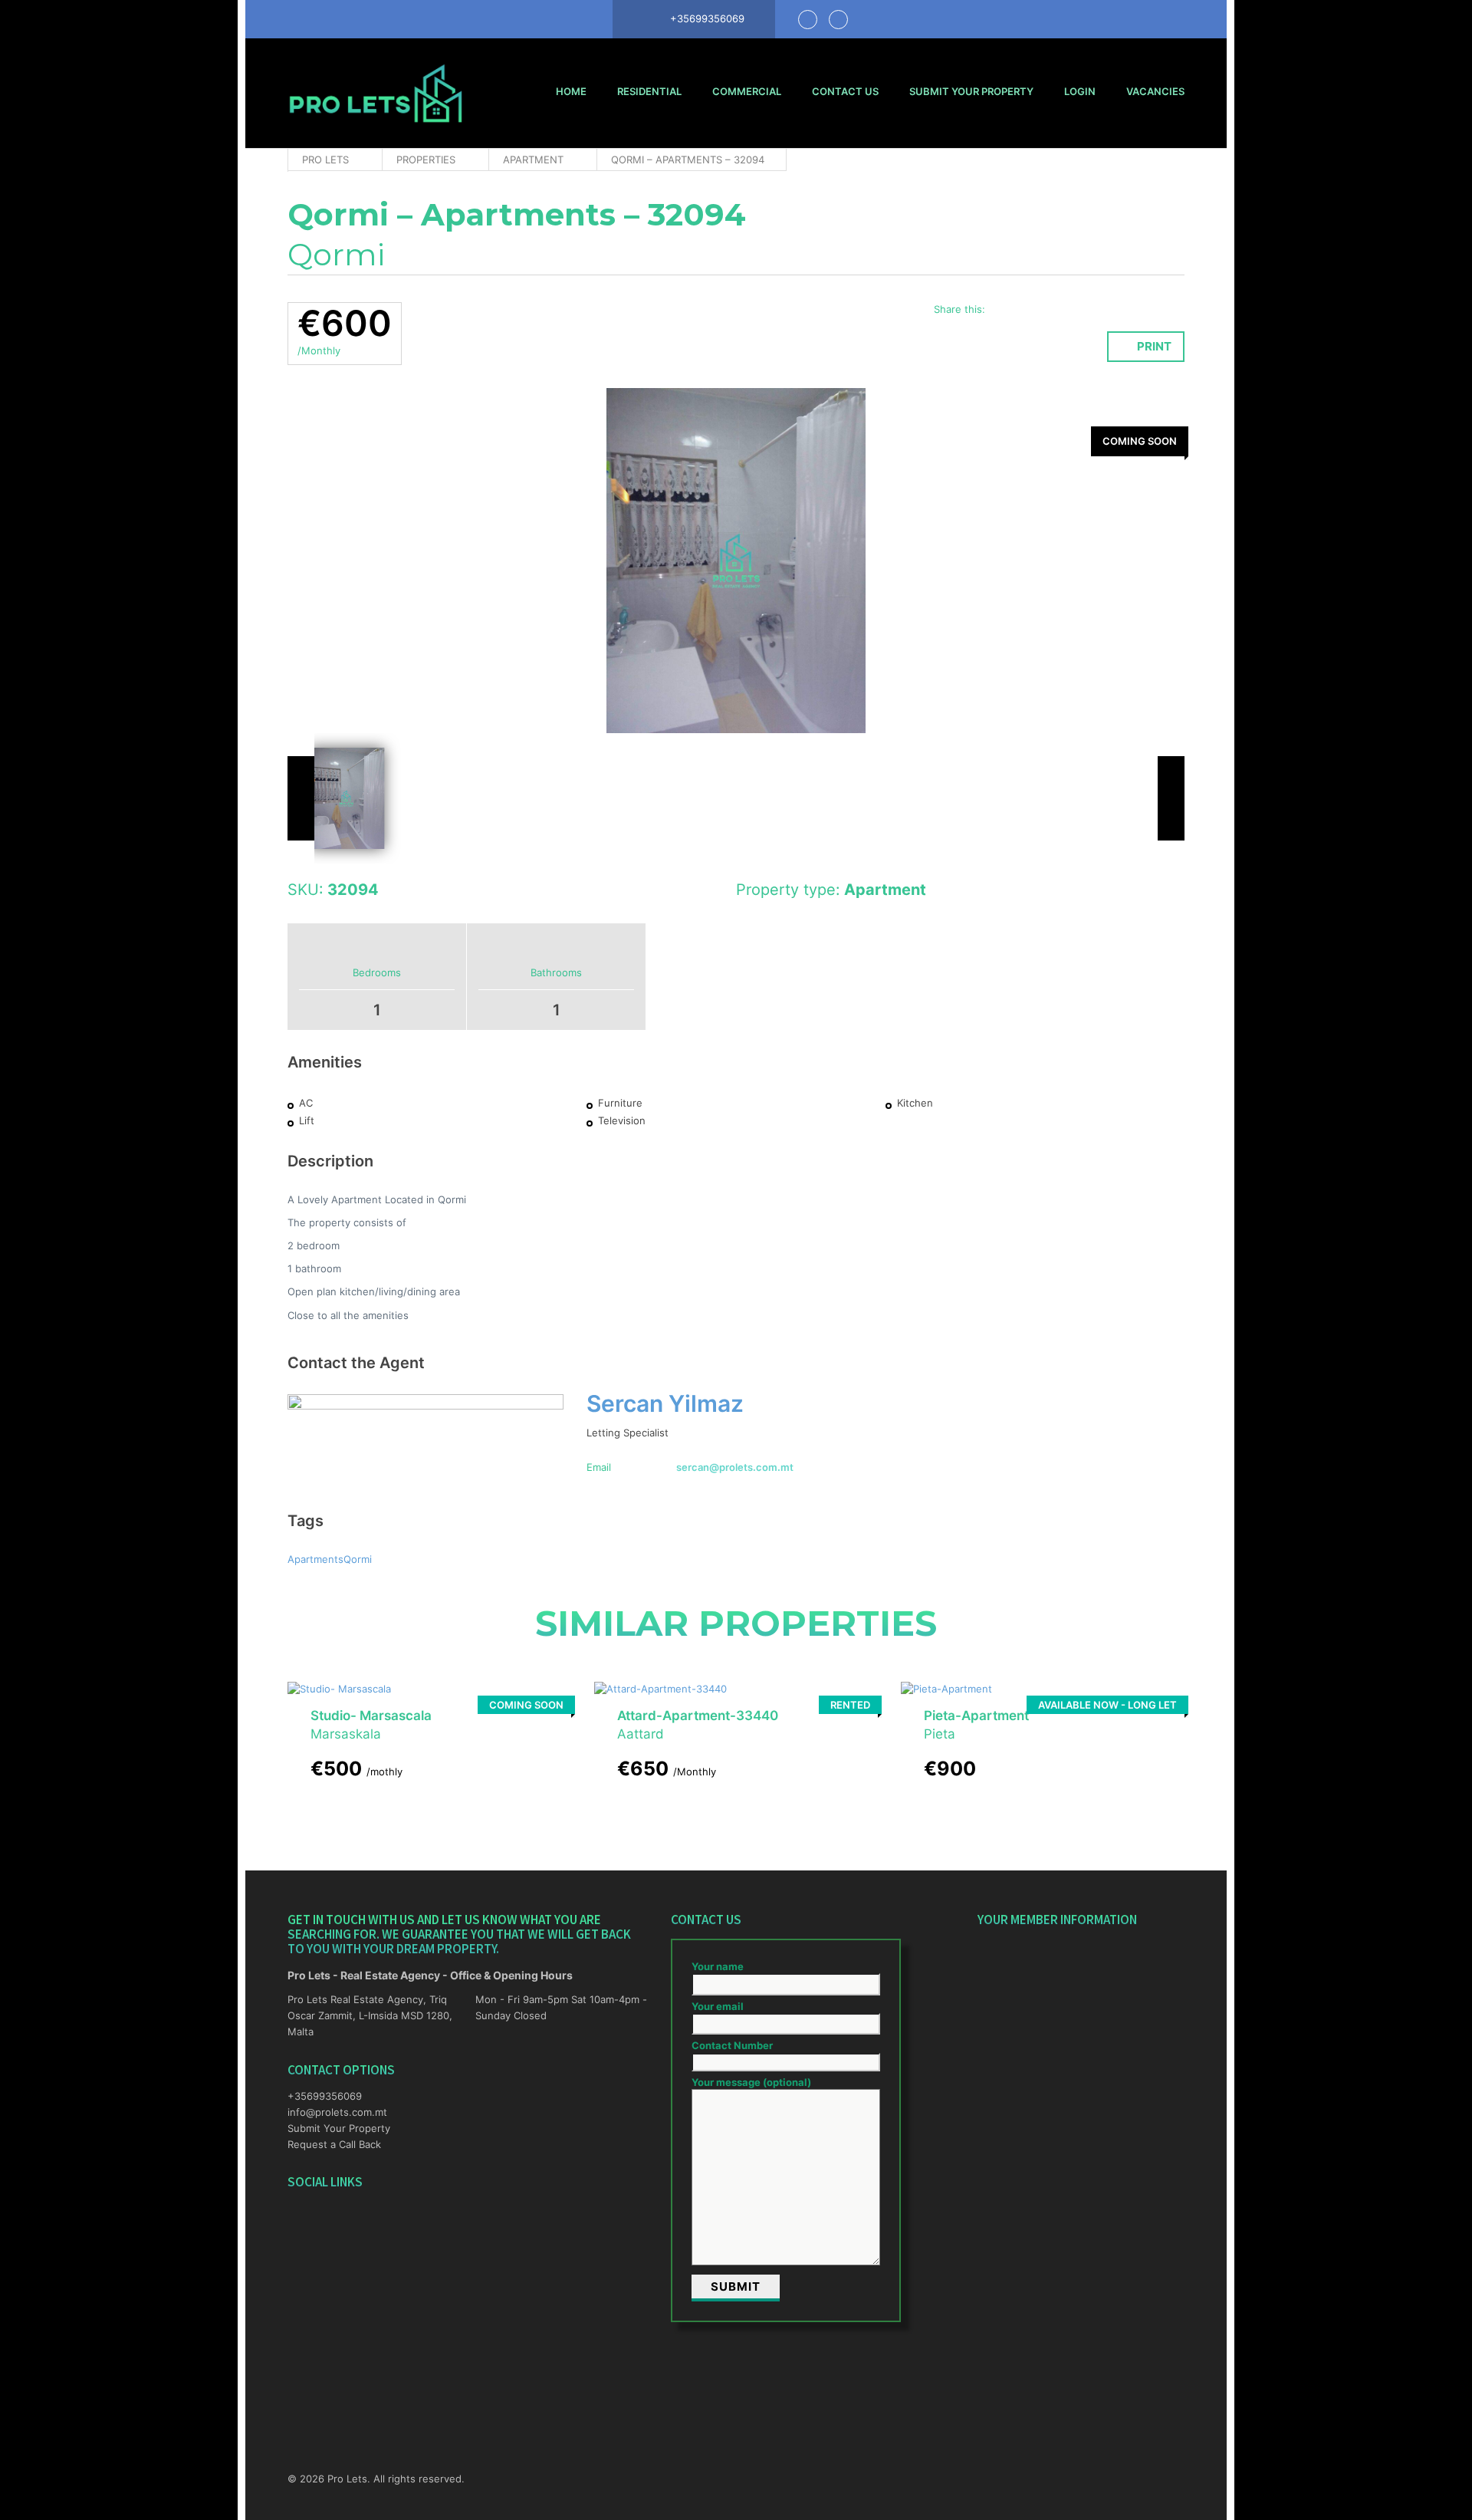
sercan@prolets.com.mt (735, 1467)
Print (1154, 346)
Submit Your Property (971, 91)
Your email (718, 2006)
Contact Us (845, 91)
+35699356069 (325, 2096)
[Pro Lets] (376, 93)
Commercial (747, 91)
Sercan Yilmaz (665, 1403)
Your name (718, 1966)
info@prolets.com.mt (337, 2112)
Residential (649, 91)
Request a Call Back (334, 2144)
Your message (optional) (751, 2082)
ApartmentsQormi (330, 1559)
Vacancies (1155, 91)
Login (1080, 91)
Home (571, 91)
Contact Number (732, 2045)
